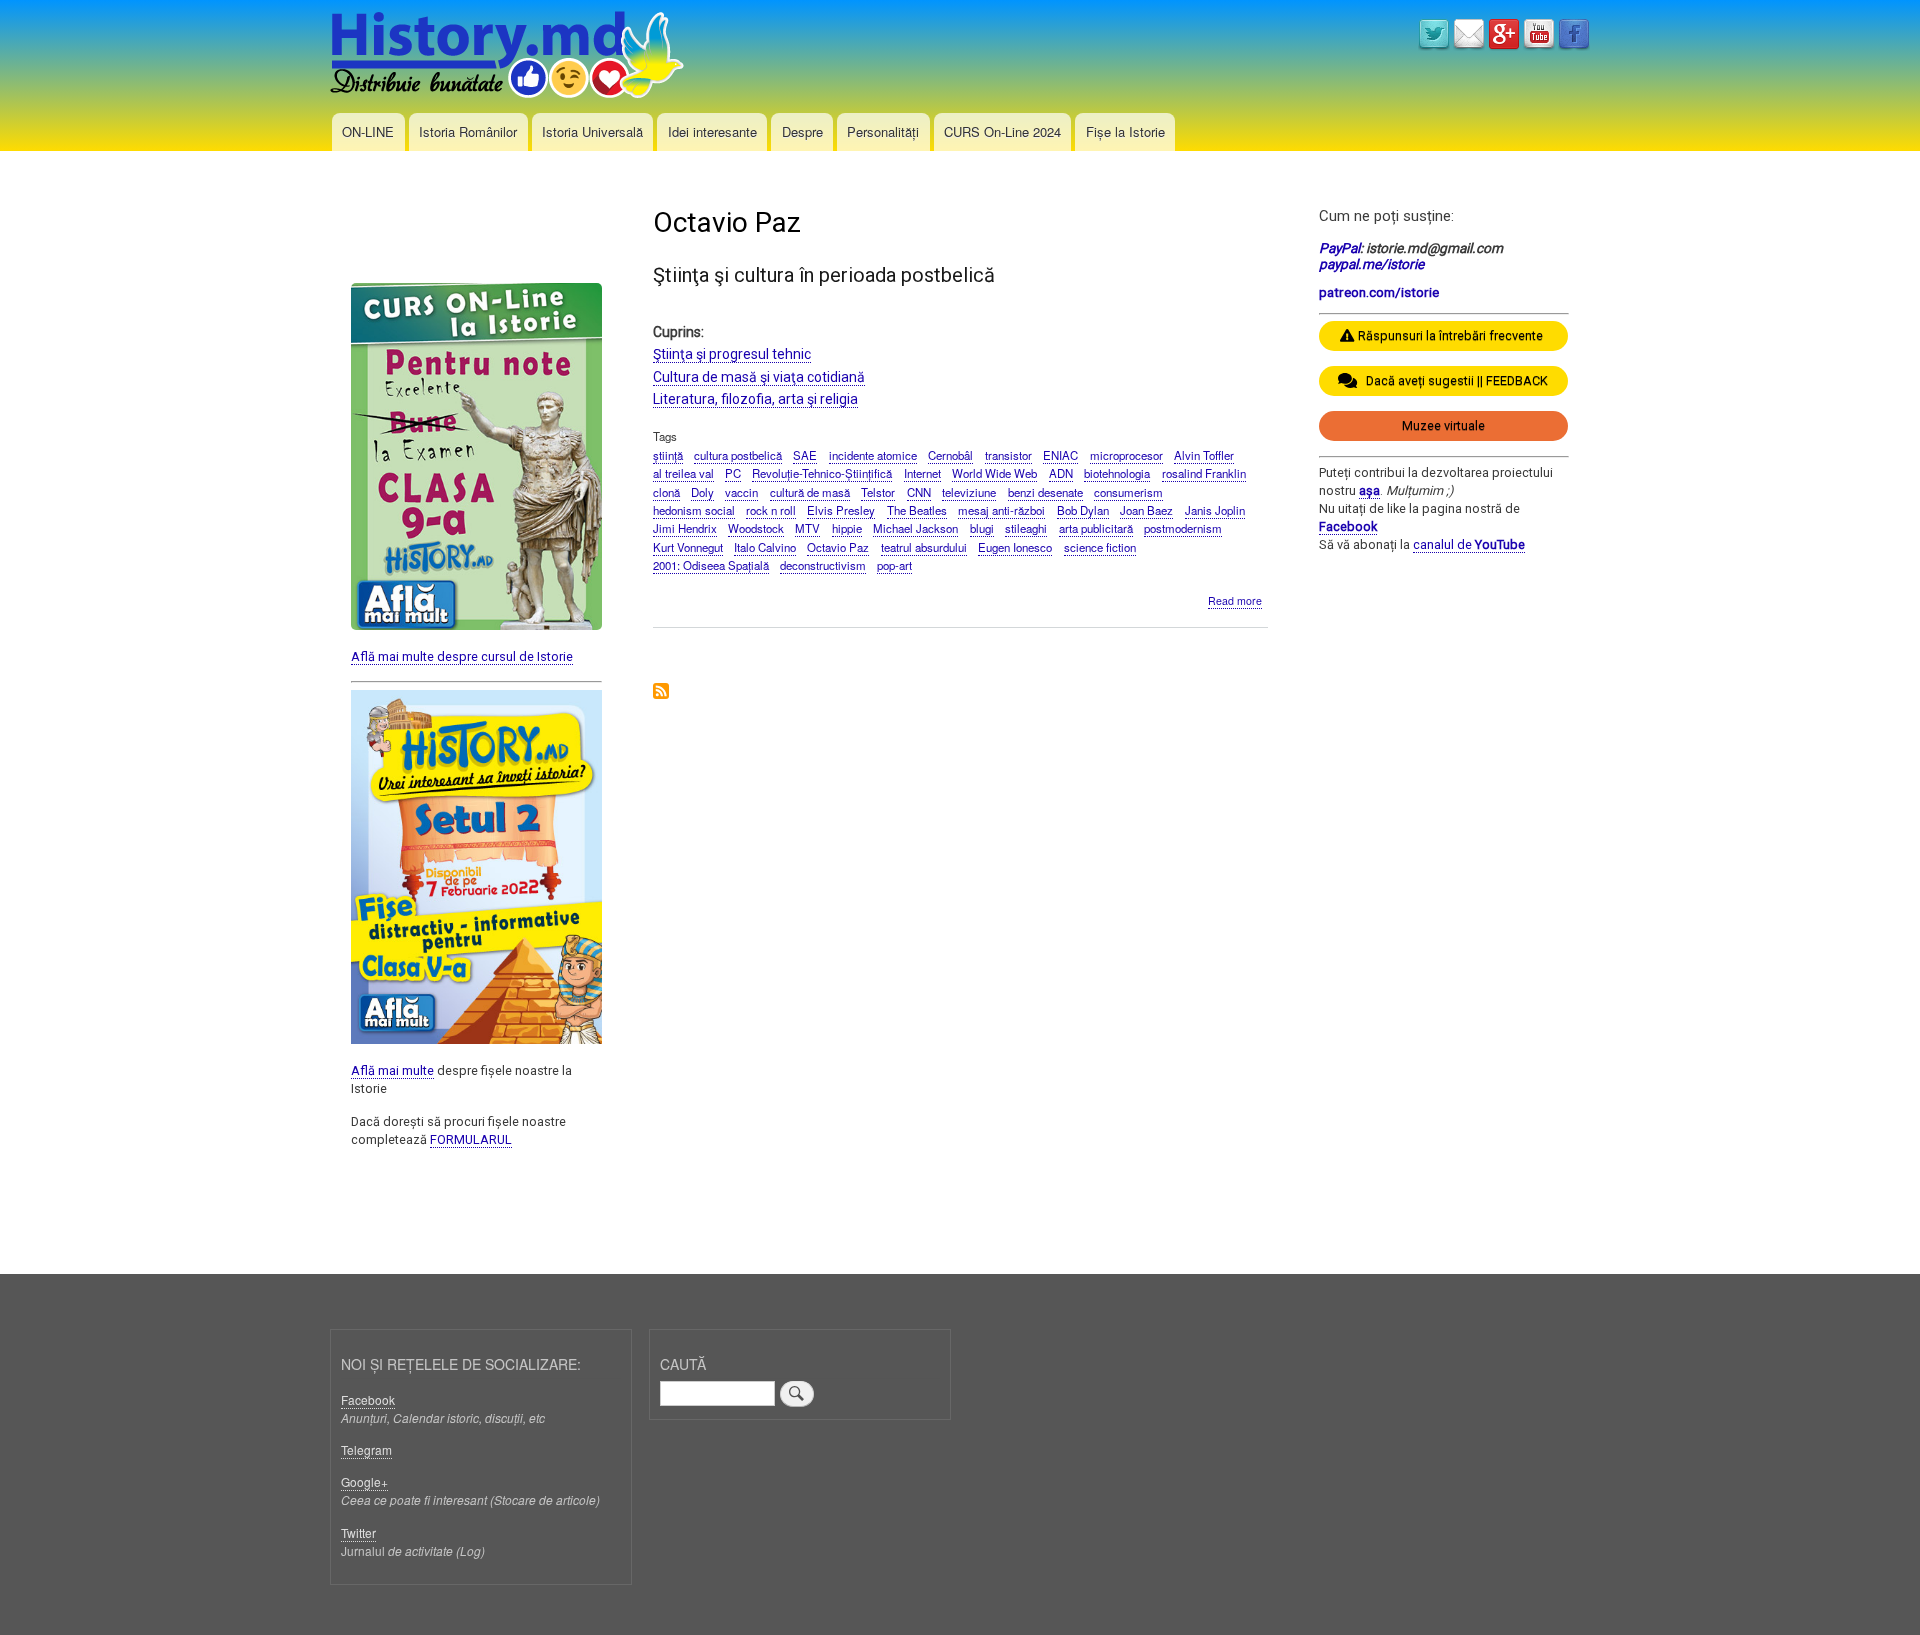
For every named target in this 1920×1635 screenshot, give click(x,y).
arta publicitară (1096, 528)
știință (668, 455)
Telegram (366, 1449)
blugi (982, 528)
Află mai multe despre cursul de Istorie (462, 656)
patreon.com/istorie (1379, 292)
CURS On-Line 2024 (1002, 131)
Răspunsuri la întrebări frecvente (1450, 335)
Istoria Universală (592, 131)
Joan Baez (1146, 510)
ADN (1061, 473)
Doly (702, 492)
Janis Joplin (1215, 510)
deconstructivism (823, 565)
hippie (847, 528)
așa (1369, 490)
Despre (802, 131)
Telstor (878, 492)
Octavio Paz (838, 547)
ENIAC (1060, 455)
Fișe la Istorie (1125, 131)
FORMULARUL (471, 1139)
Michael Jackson (915, 528)
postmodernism (1183, 528)
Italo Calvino (765, 547)
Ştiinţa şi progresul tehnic (732, 354)
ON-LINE (368, 131)
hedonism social (694, 510)
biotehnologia (1117, 473)
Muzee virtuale (1443, 425)
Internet (922, 473)
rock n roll (771, 510)
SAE (805, 455)
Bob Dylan (1083, 510)
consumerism (1128, 492)
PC (733, 473)
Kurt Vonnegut (688, 547)
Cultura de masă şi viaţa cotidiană (759, 377)
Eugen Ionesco (1015, 547)
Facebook (1348, 526)
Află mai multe (392, 1070)
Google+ (364, 1481)
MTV (807, 528)
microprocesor (1126, 455)
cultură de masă (810, 492)
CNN (919, 492)
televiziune (969, 492)
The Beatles (917, 510)
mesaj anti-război (1001, 510)
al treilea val (683, 473)
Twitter (358, 1532)
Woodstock (756, 528)
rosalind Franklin (1204, 473)
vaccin (741, 492)
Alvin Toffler (1204, 455)
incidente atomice (873, 455)
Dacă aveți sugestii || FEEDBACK (1452, 380)
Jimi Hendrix (685, 528)
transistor (1008, 455)
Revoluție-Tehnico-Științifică (822, 473)
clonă (666, 492)
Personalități (883, 131)
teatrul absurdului (924, 547)
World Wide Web (994, 473)
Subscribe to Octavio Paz (661, 692)
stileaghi (1026, 528)
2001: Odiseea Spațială (711, 565)
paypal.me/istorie (1371, 264)
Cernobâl (950, 455)
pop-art (894, 565)
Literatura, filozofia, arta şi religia (755, 399)
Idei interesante (712, 131)
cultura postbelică (738, 455)
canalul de (1469, 544)
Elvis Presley (841, 510)
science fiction (1100, 547)
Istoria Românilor (468, 131)
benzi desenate (1045, 492)
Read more (1235, 601)
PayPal (1339, 248)
